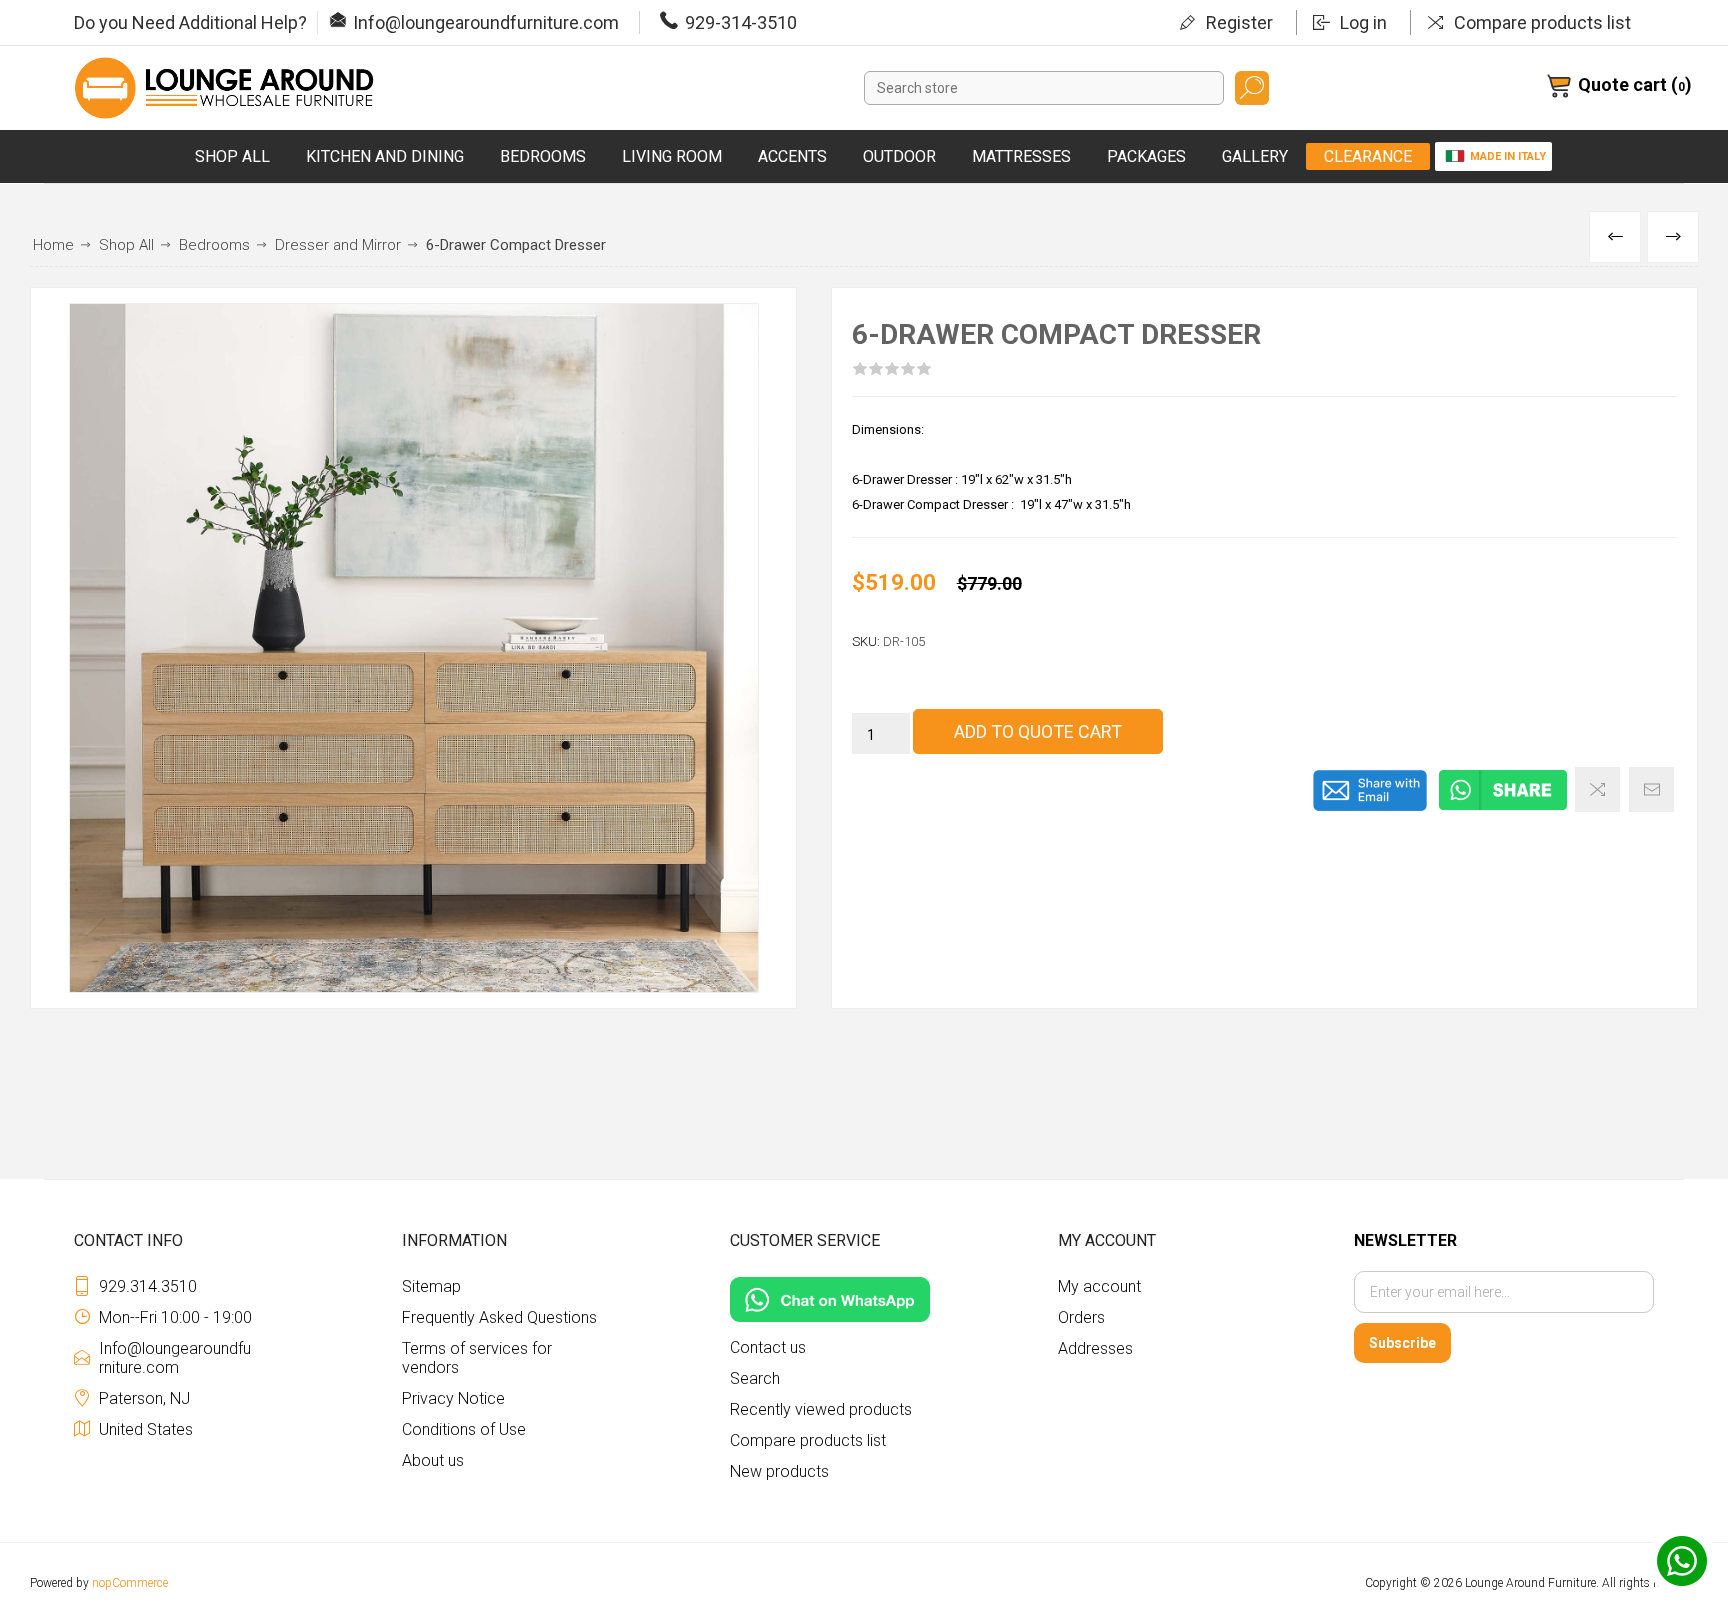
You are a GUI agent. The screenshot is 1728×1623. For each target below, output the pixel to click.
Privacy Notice (453, 1398)
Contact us (768, 1347)
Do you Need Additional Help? (190, 22)
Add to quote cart (1038, 731)
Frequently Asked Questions (499, 1317)
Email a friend (1651, 789)
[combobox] (1044, 88)
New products (779, 1471)
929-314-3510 (741, 22)
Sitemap (431, 1286)
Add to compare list (1597, 789)
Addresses (1095, 1348)
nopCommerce (130, 1583)
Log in (1363, 22)
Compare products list (1542, 22)
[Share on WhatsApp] (1503, 807)
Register (1239, 22)
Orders (1081, 1317)
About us (433, 1460)
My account (1099, 1286)
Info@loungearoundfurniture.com (486, 22)
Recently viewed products (821, 1409)
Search (1252, 88)
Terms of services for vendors (477, 1358)
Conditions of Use (464, 1429)
